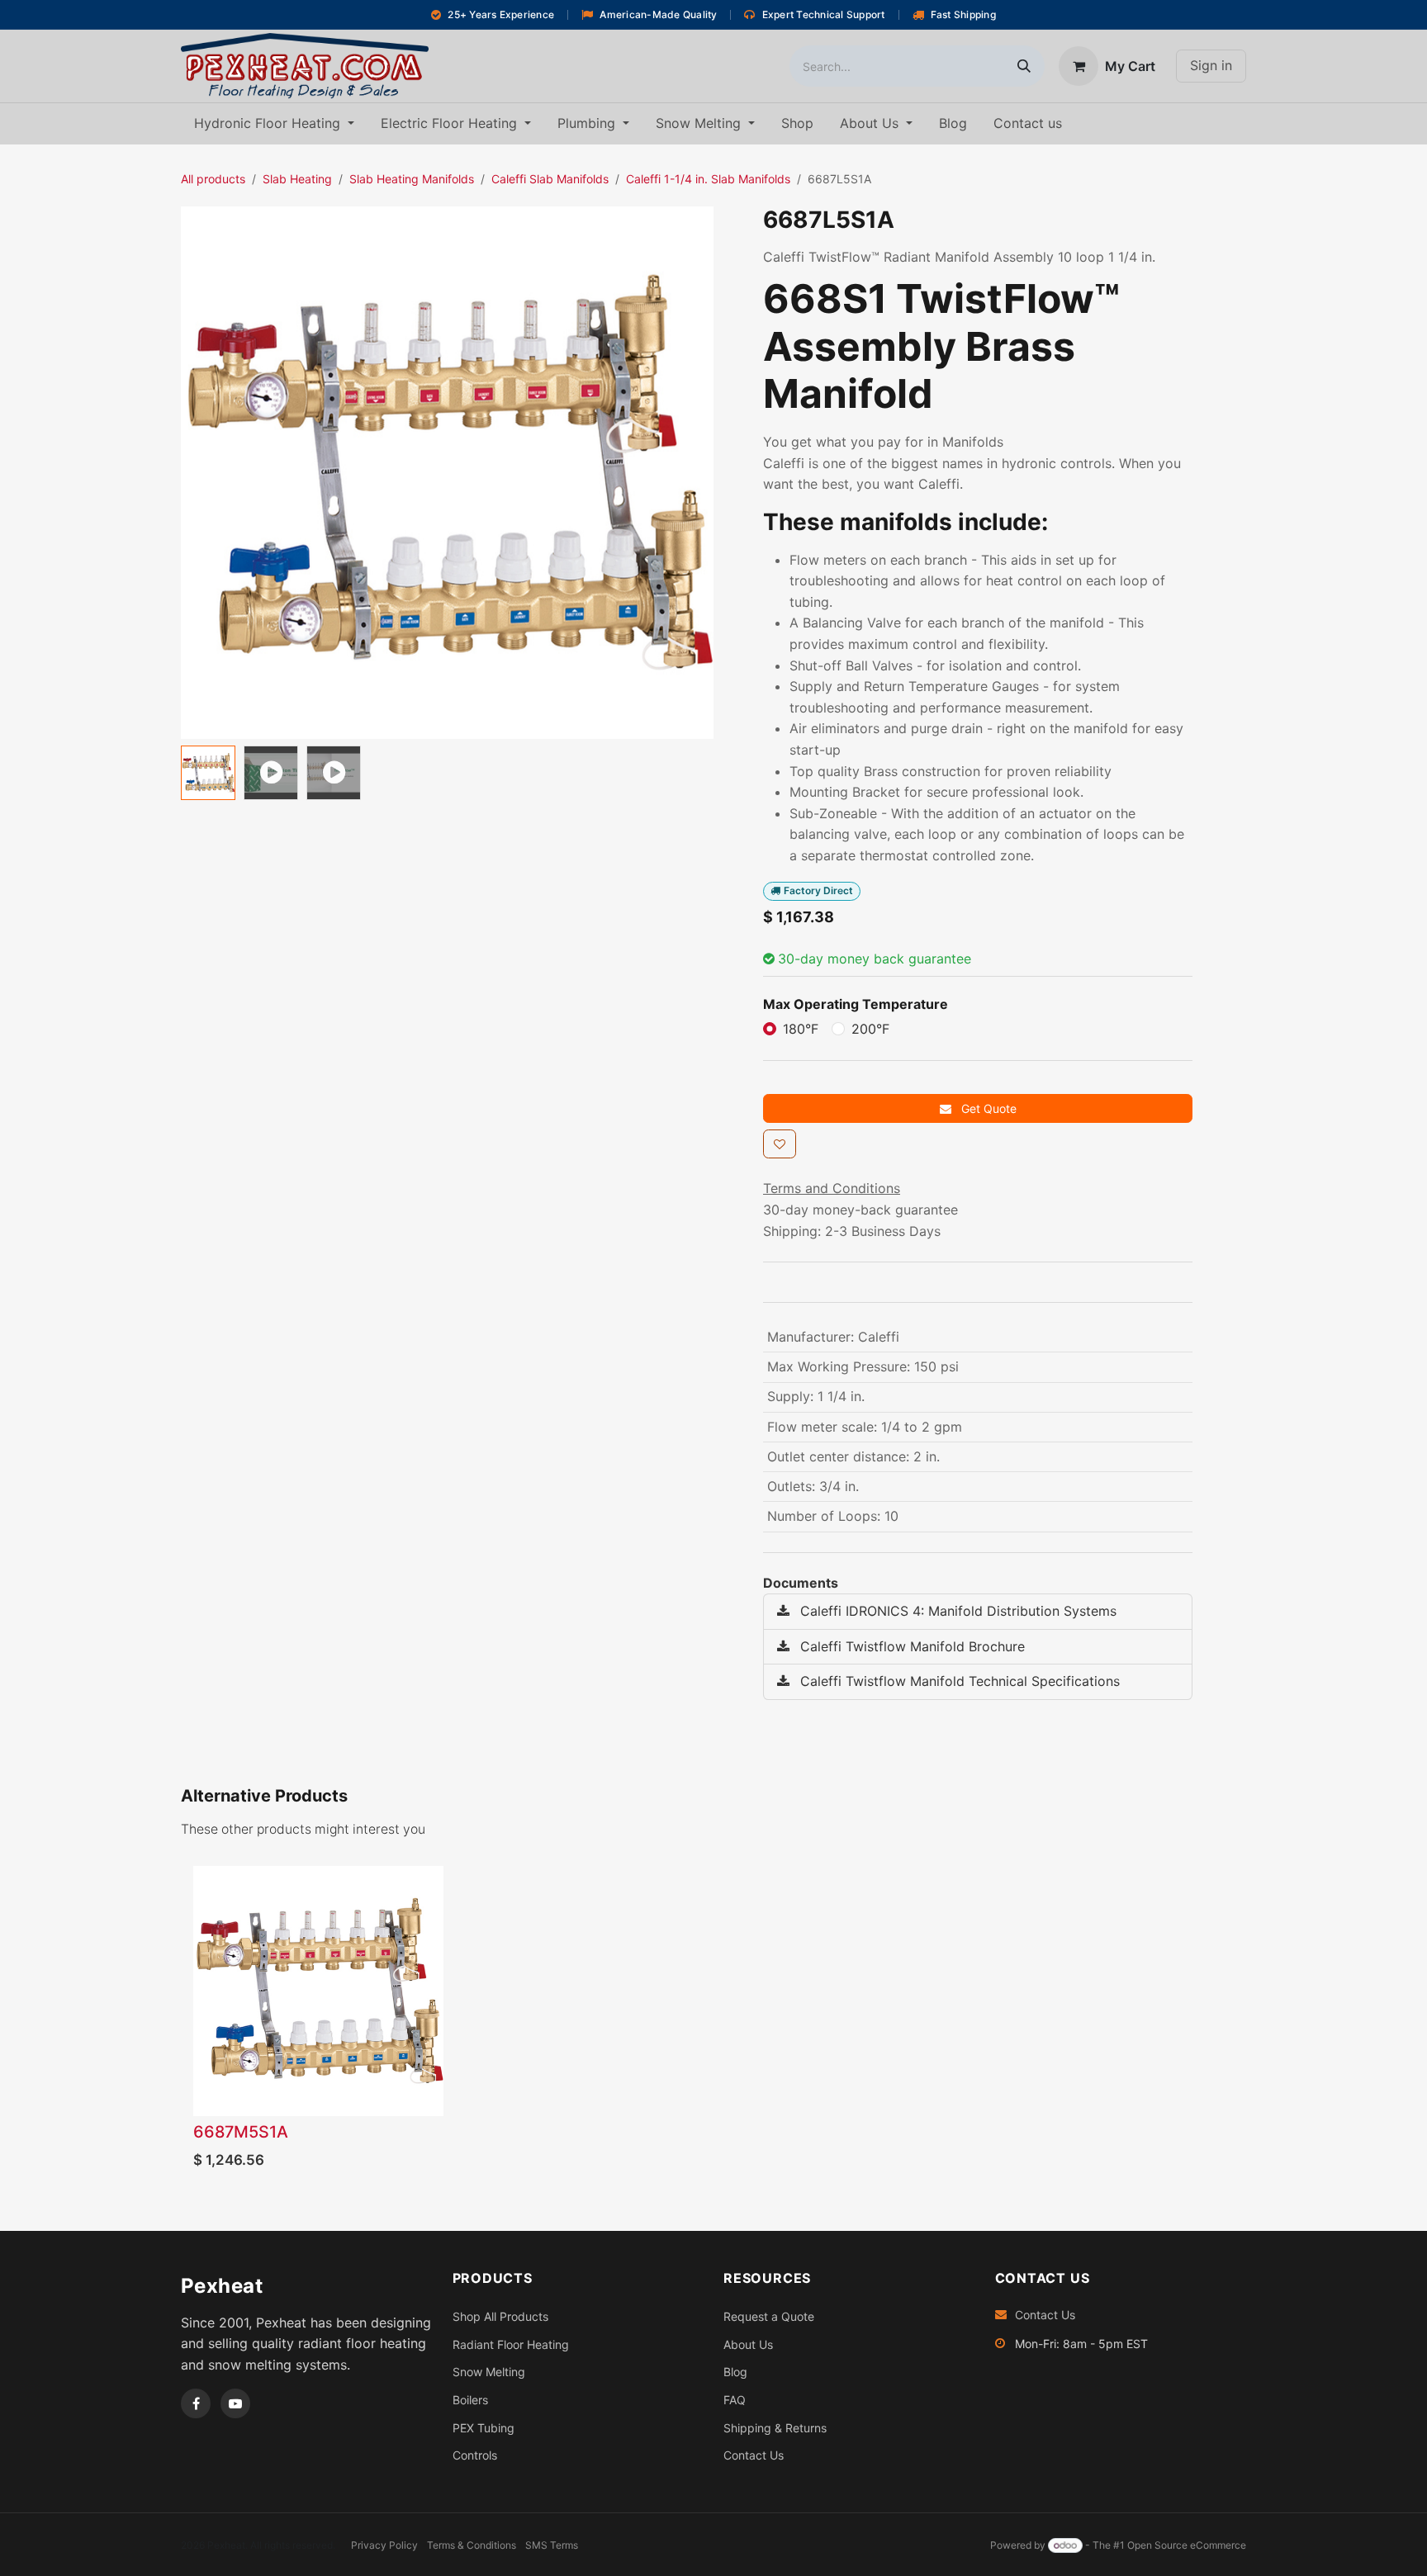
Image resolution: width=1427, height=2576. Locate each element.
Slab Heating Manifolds (412, 179)
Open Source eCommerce (1187, 2545)
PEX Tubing (484, 2428)
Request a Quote (769, 2316)
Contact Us (754, 2455)
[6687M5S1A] (318, 1991)
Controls (475, 2455)
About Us (748, 2344)
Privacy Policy (384, 2545)
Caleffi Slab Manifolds (550, 179)
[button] (208, 472)
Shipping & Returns (775, 2428)
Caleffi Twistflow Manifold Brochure (910, 1646)
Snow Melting (489, 2372)
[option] (713, 2022)
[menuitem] (274, 124)
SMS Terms (552, 2545)
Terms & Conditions (472, 2545)
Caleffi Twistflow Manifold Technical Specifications (958, 1681)
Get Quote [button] (987, 1108)
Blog (735, 2372)
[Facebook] (196, 2403)
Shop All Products (500, 2316)
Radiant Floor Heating (511, 2344)
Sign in (1211, 65)
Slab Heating (297, 179)
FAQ (735, 2400)
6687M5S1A (241, 2132)
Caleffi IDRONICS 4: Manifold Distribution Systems (956, 1611)
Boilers (470, 2400)
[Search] (1024, 66)
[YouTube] (235, 2403)
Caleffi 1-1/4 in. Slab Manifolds (708, 179)
